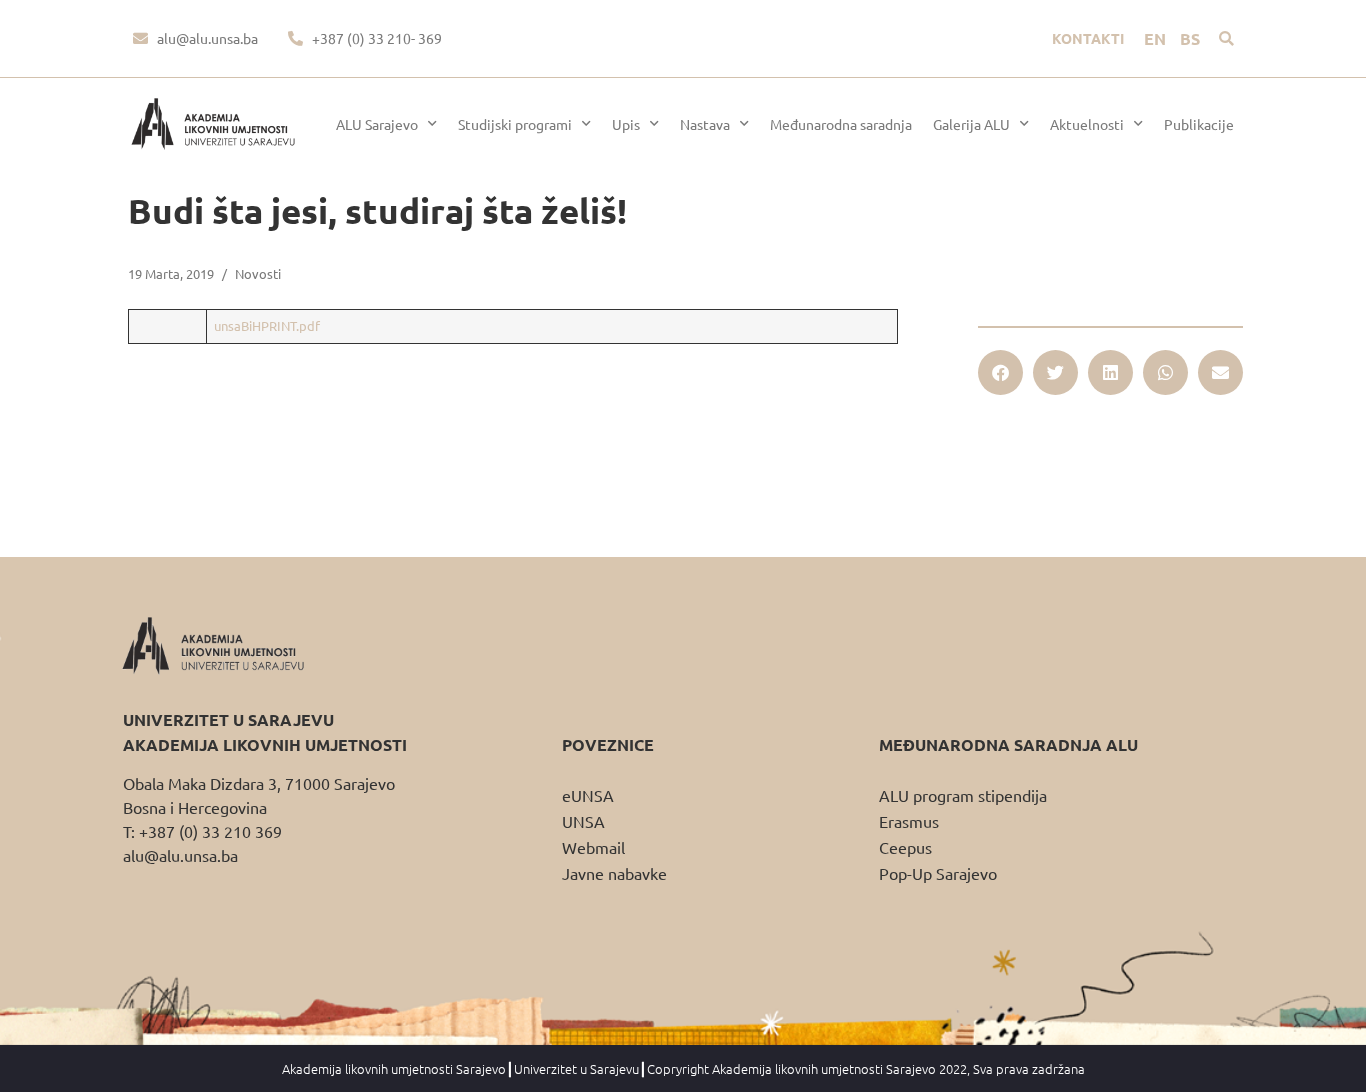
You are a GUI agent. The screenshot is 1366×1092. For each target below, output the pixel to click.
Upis (626, 124)
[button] (1226, 38)
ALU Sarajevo (377, 124)
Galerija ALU (971, 124)
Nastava (705, 124)
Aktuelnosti (1087, 124)
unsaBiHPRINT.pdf (267, 325)
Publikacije (1199, 124)
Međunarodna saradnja (841, 124)
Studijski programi (515, 124)
